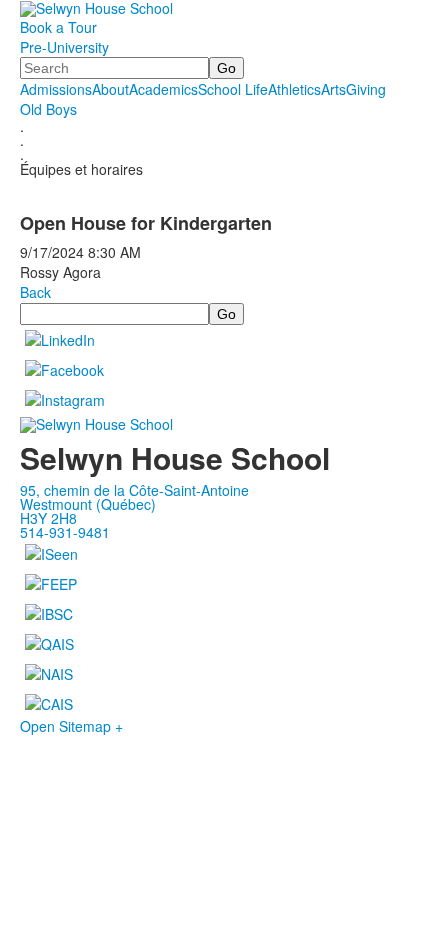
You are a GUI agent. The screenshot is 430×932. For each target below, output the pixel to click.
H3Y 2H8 (48, 518)
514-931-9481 (65, 532)
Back (35, 292)
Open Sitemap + (71, 726)
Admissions (56, 89)
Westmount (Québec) (88, 504)
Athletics (294, 89)
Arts (333, 89)
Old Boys (48, 109)
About (110, 89)
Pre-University (64, 47)
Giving (366, 89)
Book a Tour (58, 27)
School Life (233, 89)
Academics (163, 89)
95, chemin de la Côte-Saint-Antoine (134, 490)
